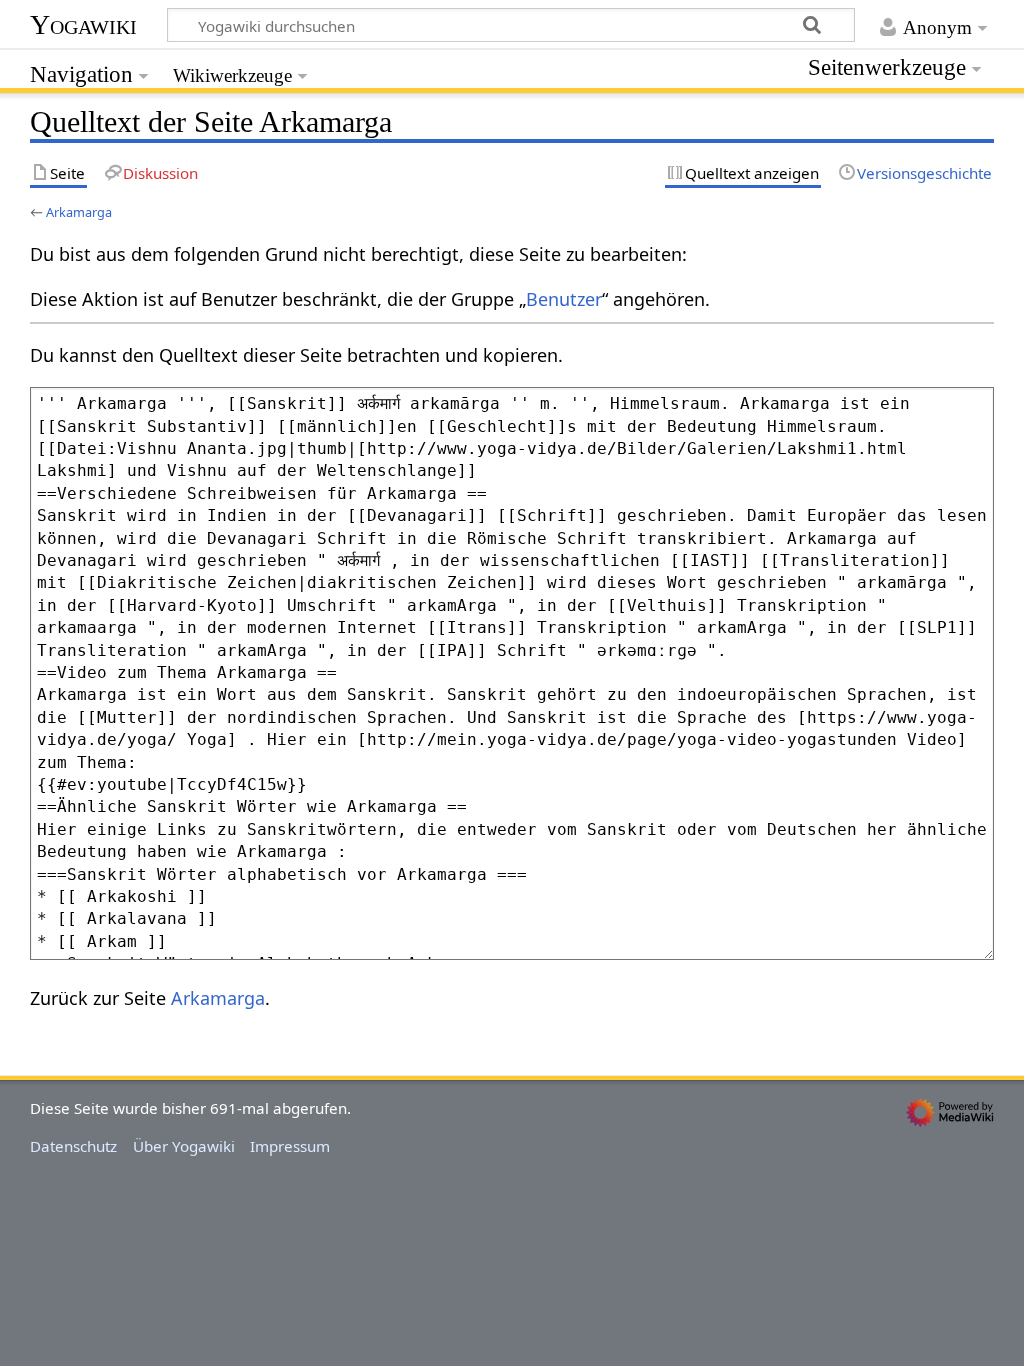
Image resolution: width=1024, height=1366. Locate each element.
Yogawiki (83, 24)
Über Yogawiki (184, 1146)
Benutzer (564, 299)
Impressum (290, 1146)
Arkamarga (79, 212)
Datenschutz (73, 1146)
